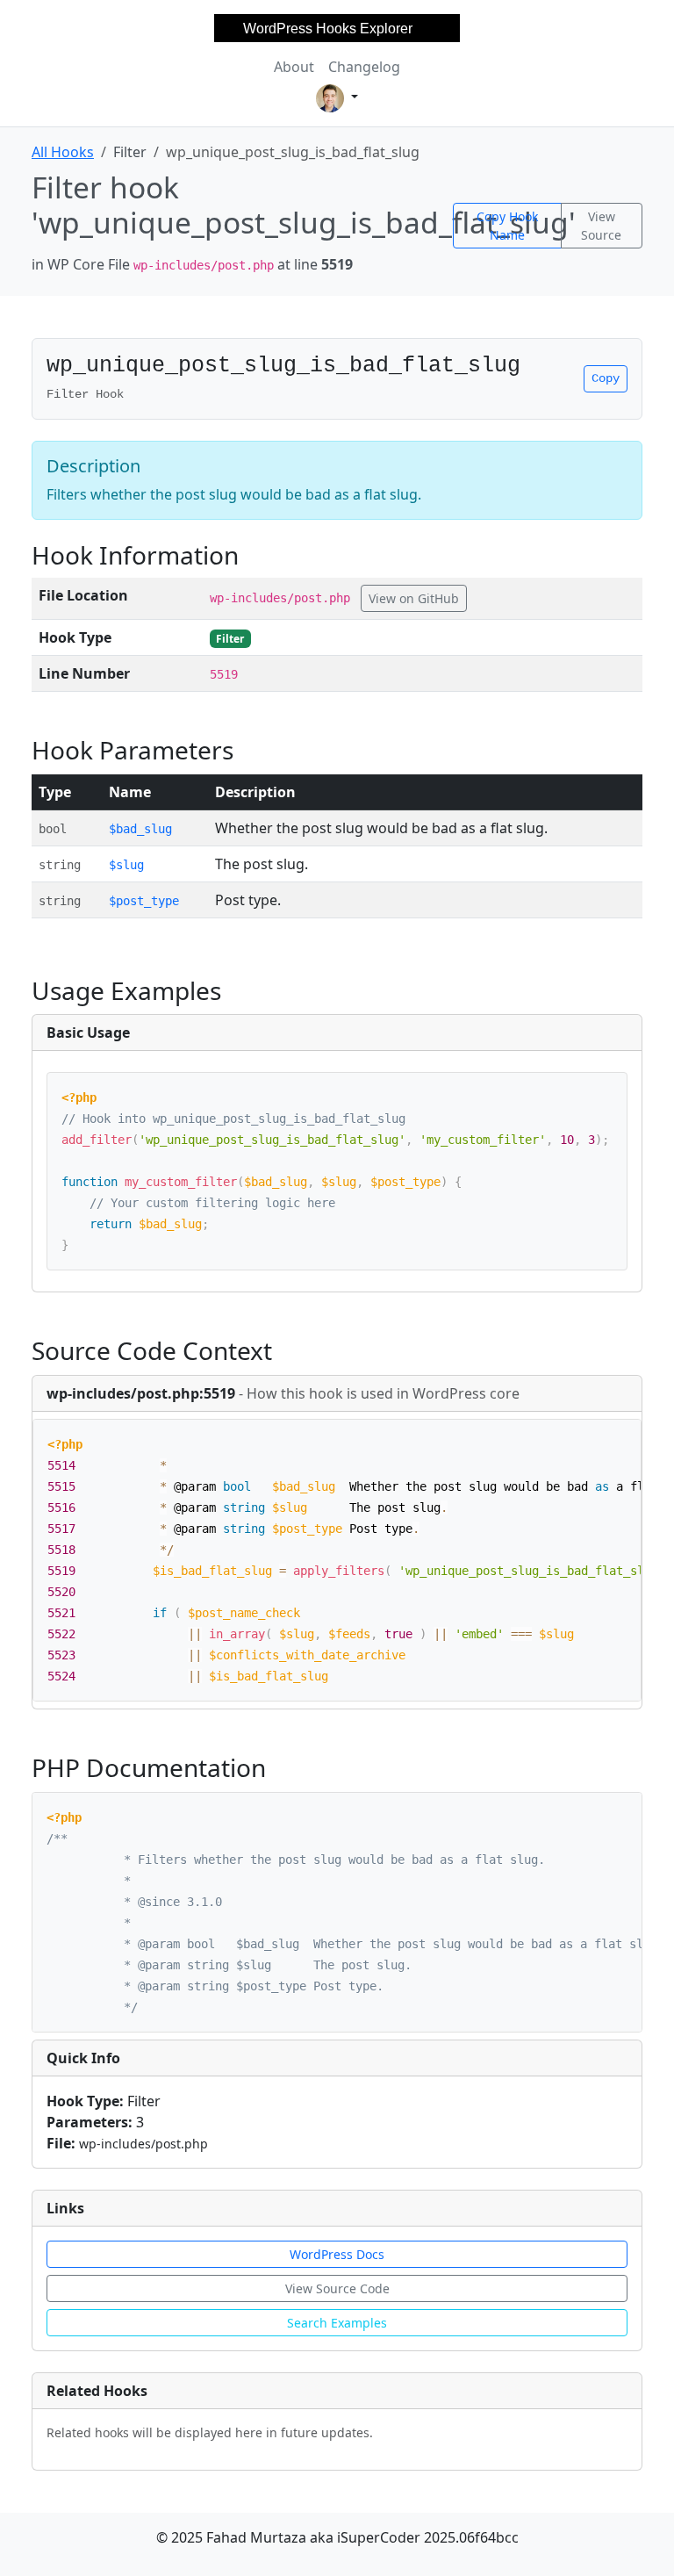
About (294, 67)
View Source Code (337, 2288)
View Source (601, 226)
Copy (606, 378)
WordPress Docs (337, 2254)
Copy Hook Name (507, 226)
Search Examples (337, 2323)
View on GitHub (414, 598)
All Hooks (63, 152)
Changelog (364, 67)
